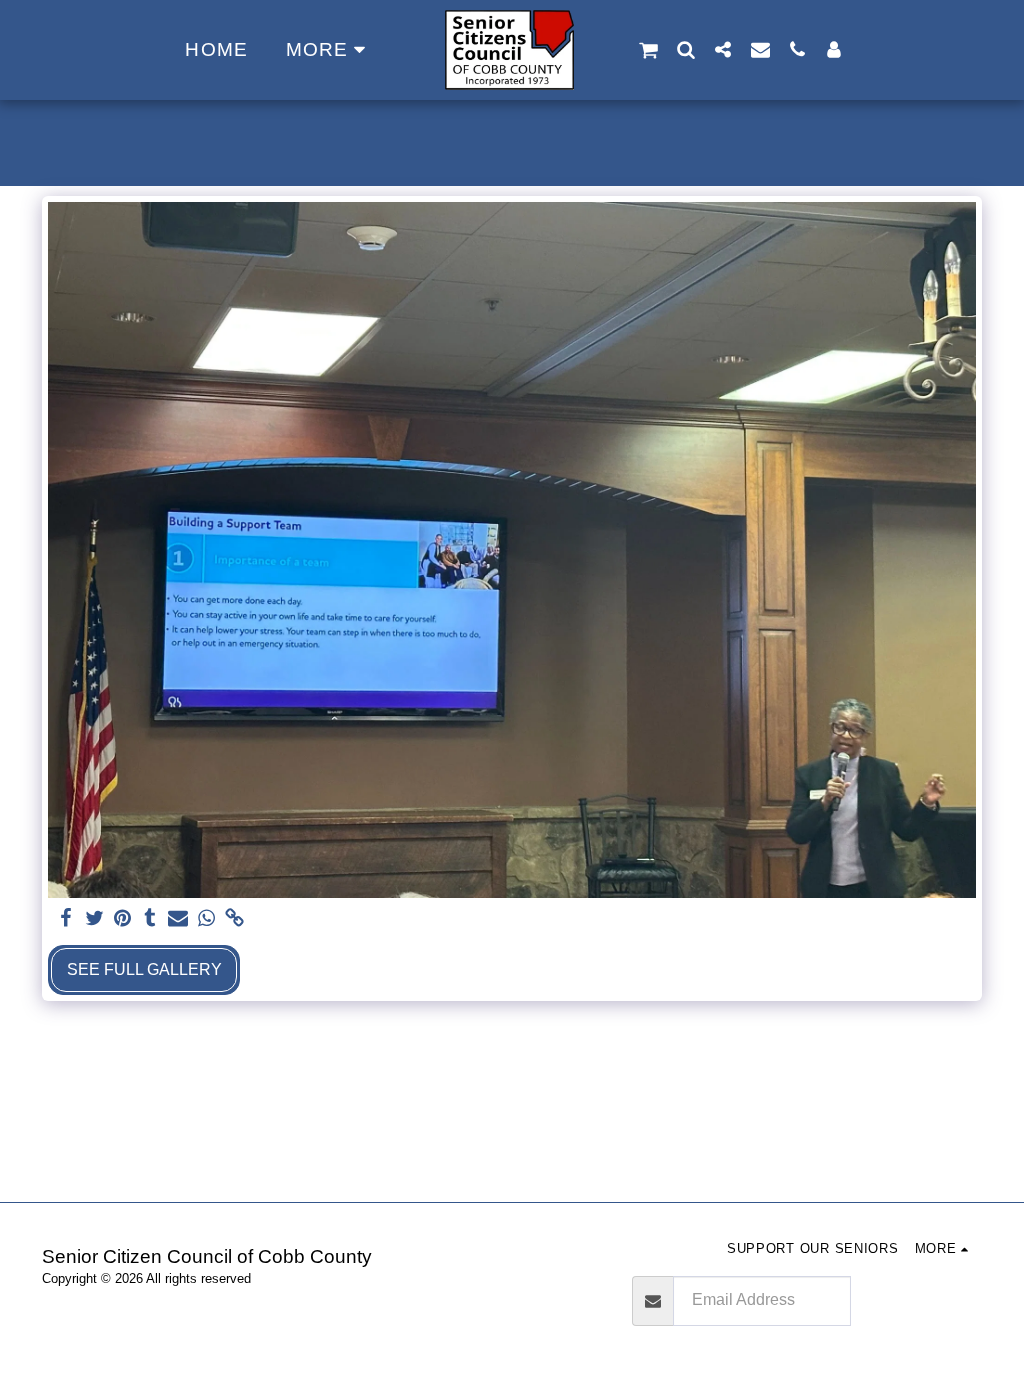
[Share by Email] (178, 919)
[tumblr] (150, 919)
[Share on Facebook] (66, 919)
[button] (648, 50)
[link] (234, 919)
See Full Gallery (144, 969)
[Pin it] (122, 919)
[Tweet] (94, 919)
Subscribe (915, 1300)
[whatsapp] (206, 919)
